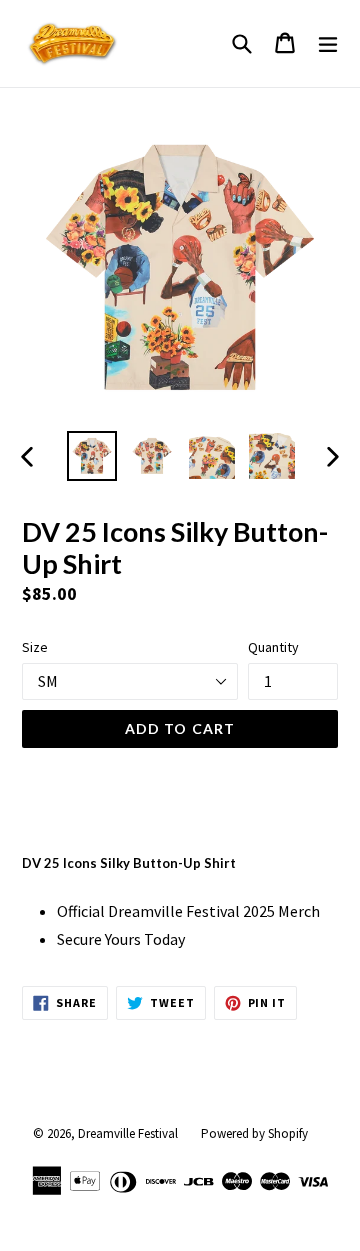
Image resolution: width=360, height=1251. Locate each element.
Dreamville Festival (128, 1133)
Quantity (273, 647)
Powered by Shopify (254, 1133)
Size (35, 647)
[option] (92, 456)
